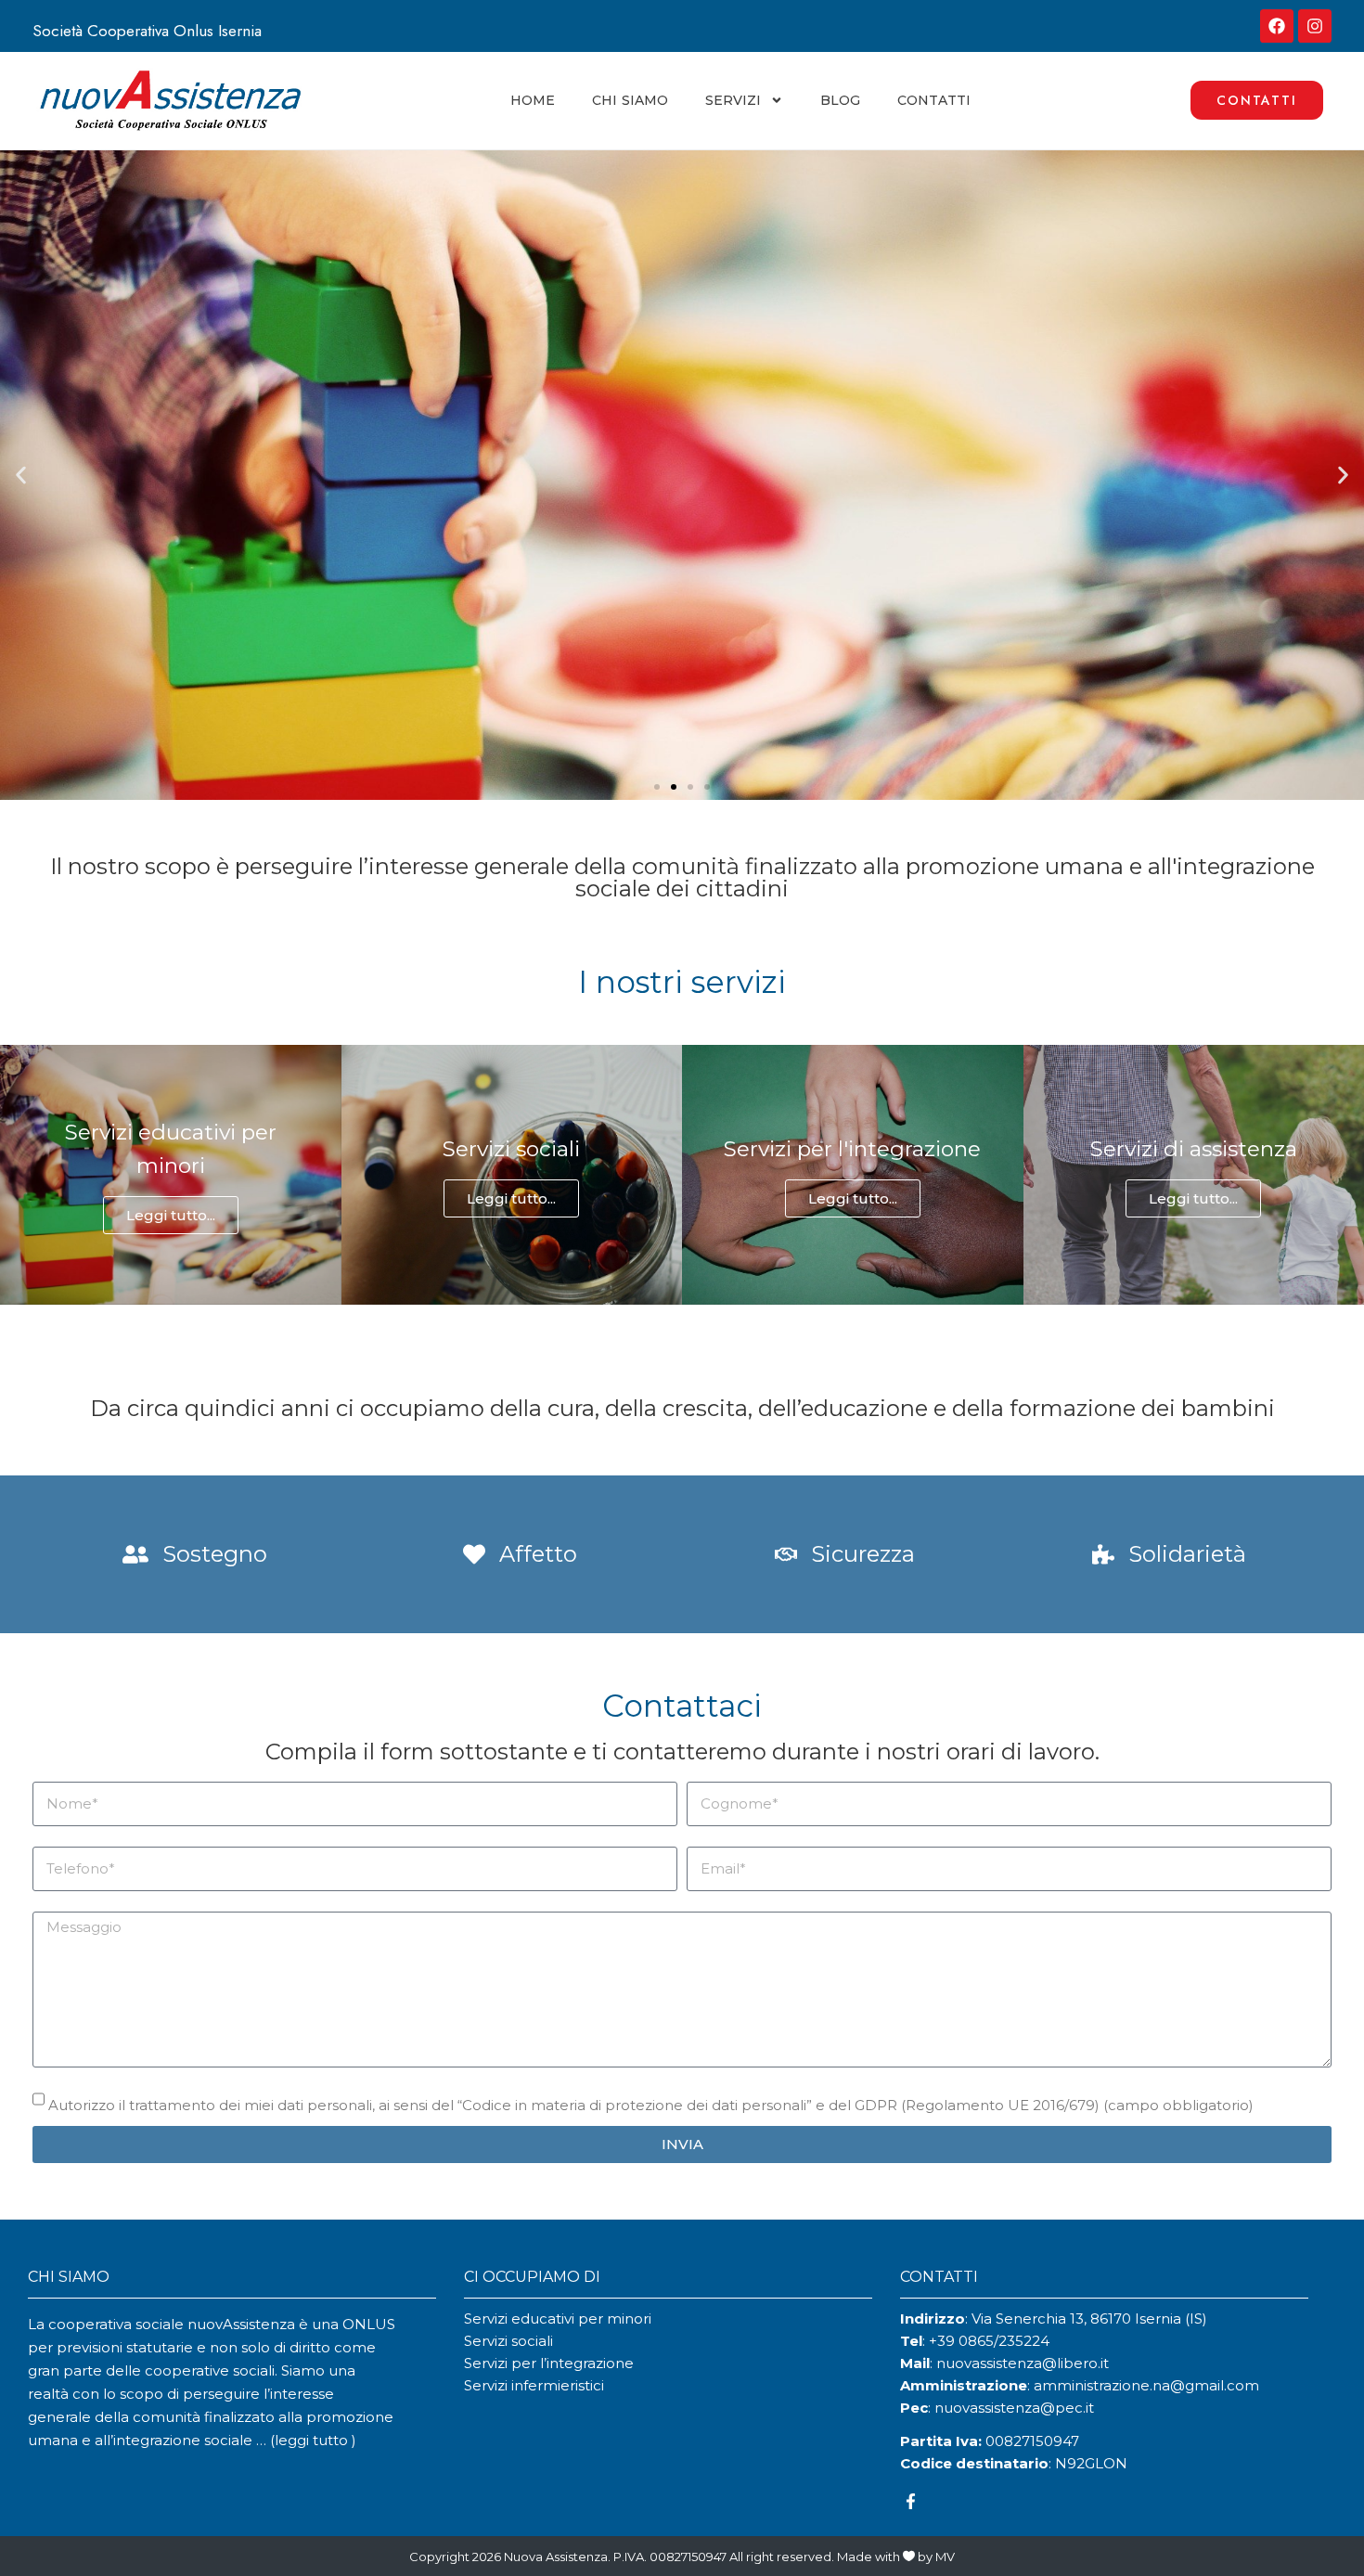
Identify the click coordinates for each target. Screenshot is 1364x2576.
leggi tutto (313, 2440)
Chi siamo (630, 100)
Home (533, 100)
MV (945, 2557)
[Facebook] (1277, 26)
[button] (21, 475)
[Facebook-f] (911, 2502)
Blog (840, 100)
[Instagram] (1315, 26)
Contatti (934, 100)
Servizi (733, 100)
